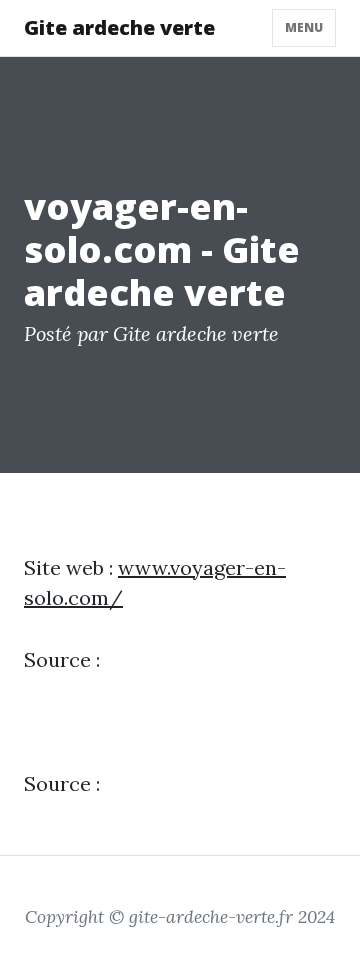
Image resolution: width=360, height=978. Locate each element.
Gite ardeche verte (119, 27)
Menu (304, 27)
